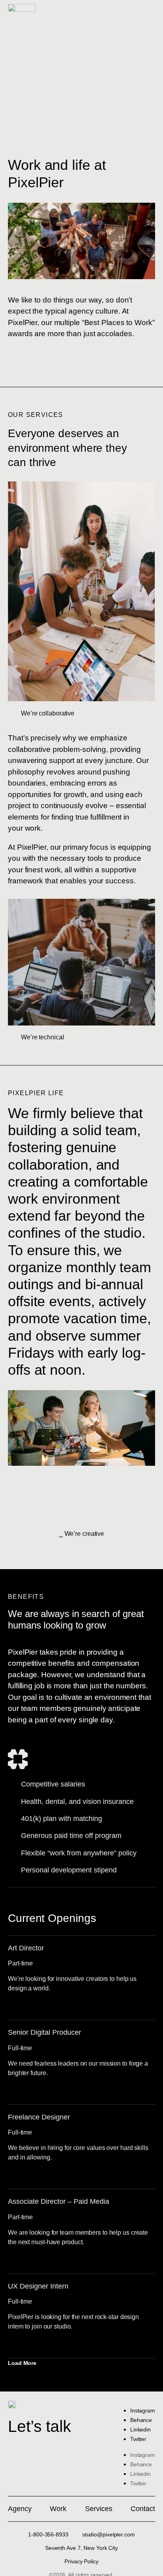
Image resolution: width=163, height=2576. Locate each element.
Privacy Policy (81, 2561)
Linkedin (140, 2430)
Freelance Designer (39, 2117)
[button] (27, 2363)
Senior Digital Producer (45, 2032)
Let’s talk (40, 2426)
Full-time (20, 2048)
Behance (141, 2420)
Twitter (138, 2439)
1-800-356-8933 (48, 2534)
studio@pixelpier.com (109, 2534)
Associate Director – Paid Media (59, 2201)
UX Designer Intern (38, 2286)
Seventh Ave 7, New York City (81, 2548)
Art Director (26, 1948)
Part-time (20, 1963)
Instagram (143, 2410)
